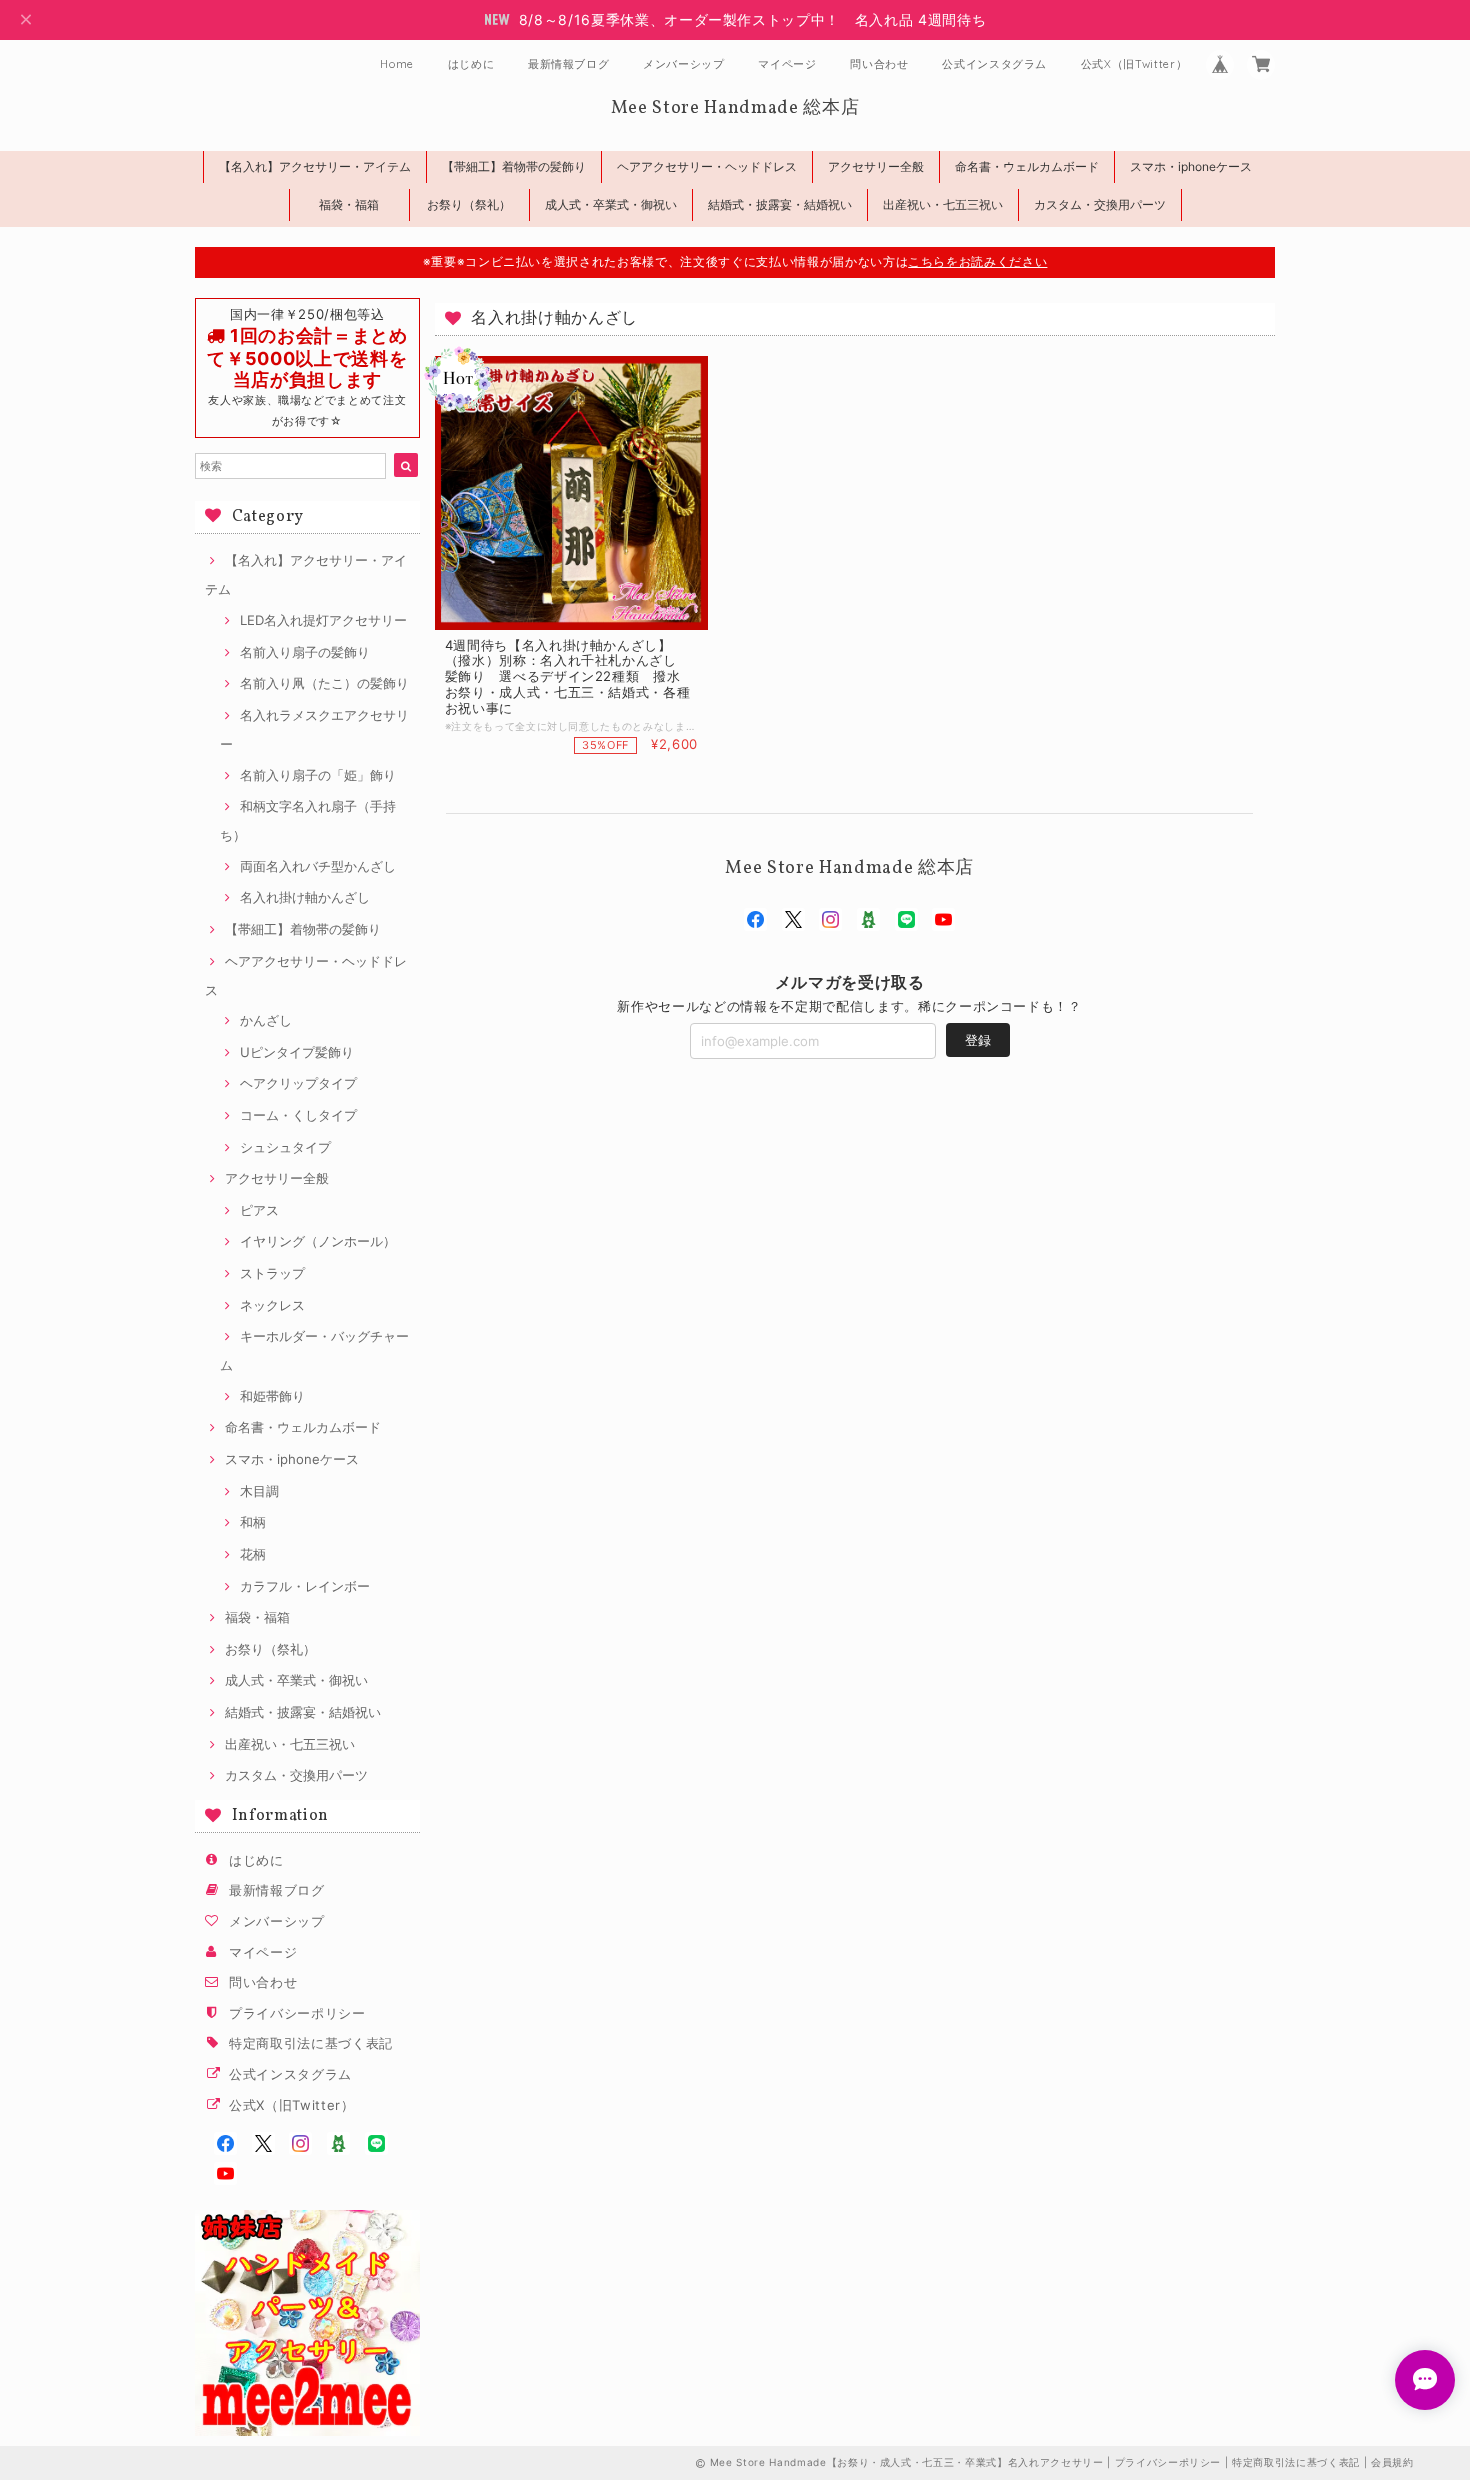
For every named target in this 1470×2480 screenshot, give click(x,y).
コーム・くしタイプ (298, 1115)
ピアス (259, 1210)
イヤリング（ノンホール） (318, 1241)
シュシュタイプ (285, 1147)
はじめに (471, 64)
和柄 (253, 1522)
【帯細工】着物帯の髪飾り (514, 166)
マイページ (787, 64)
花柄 (253, 1554)
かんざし (266, 1020)
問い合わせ (879, 64)
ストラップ (272, 1273)
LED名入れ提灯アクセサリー (323, 620)
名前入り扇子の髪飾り (305, 652)
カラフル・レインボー (305, 1586)
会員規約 (1392, 2462)
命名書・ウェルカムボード (1027, 166)
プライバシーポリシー (297, 2013)
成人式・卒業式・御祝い (611, 204)
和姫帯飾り (272, 1396)
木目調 (259, 1491)
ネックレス (272, 1305)
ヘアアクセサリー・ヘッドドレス (707, 166)
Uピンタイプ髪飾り (297, 1052)
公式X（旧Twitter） (1134, 64)
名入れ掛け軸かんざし (305, 897)
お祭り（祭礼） (469, 204)
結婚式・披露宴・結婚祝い (780, 204)
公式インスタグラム (994, 64)
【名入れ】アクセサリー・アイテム (315, 166)
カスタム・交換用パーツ (1100, 204)
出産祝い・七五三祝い (943, 204)
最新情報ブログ (569, 64)
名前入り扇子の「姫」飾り (318, 775)
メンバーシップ (684, 64)
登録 (978, 1040)
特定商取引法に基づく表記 (311, 2043)
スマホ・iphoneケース (1191, 166)
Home (397, 64)
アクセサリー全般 (876, 166)
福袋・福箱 (349, 204)
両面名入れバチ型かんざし (318, 866)
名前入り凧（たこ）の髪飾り (324, 683)
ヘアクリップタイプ (298, 1083)
